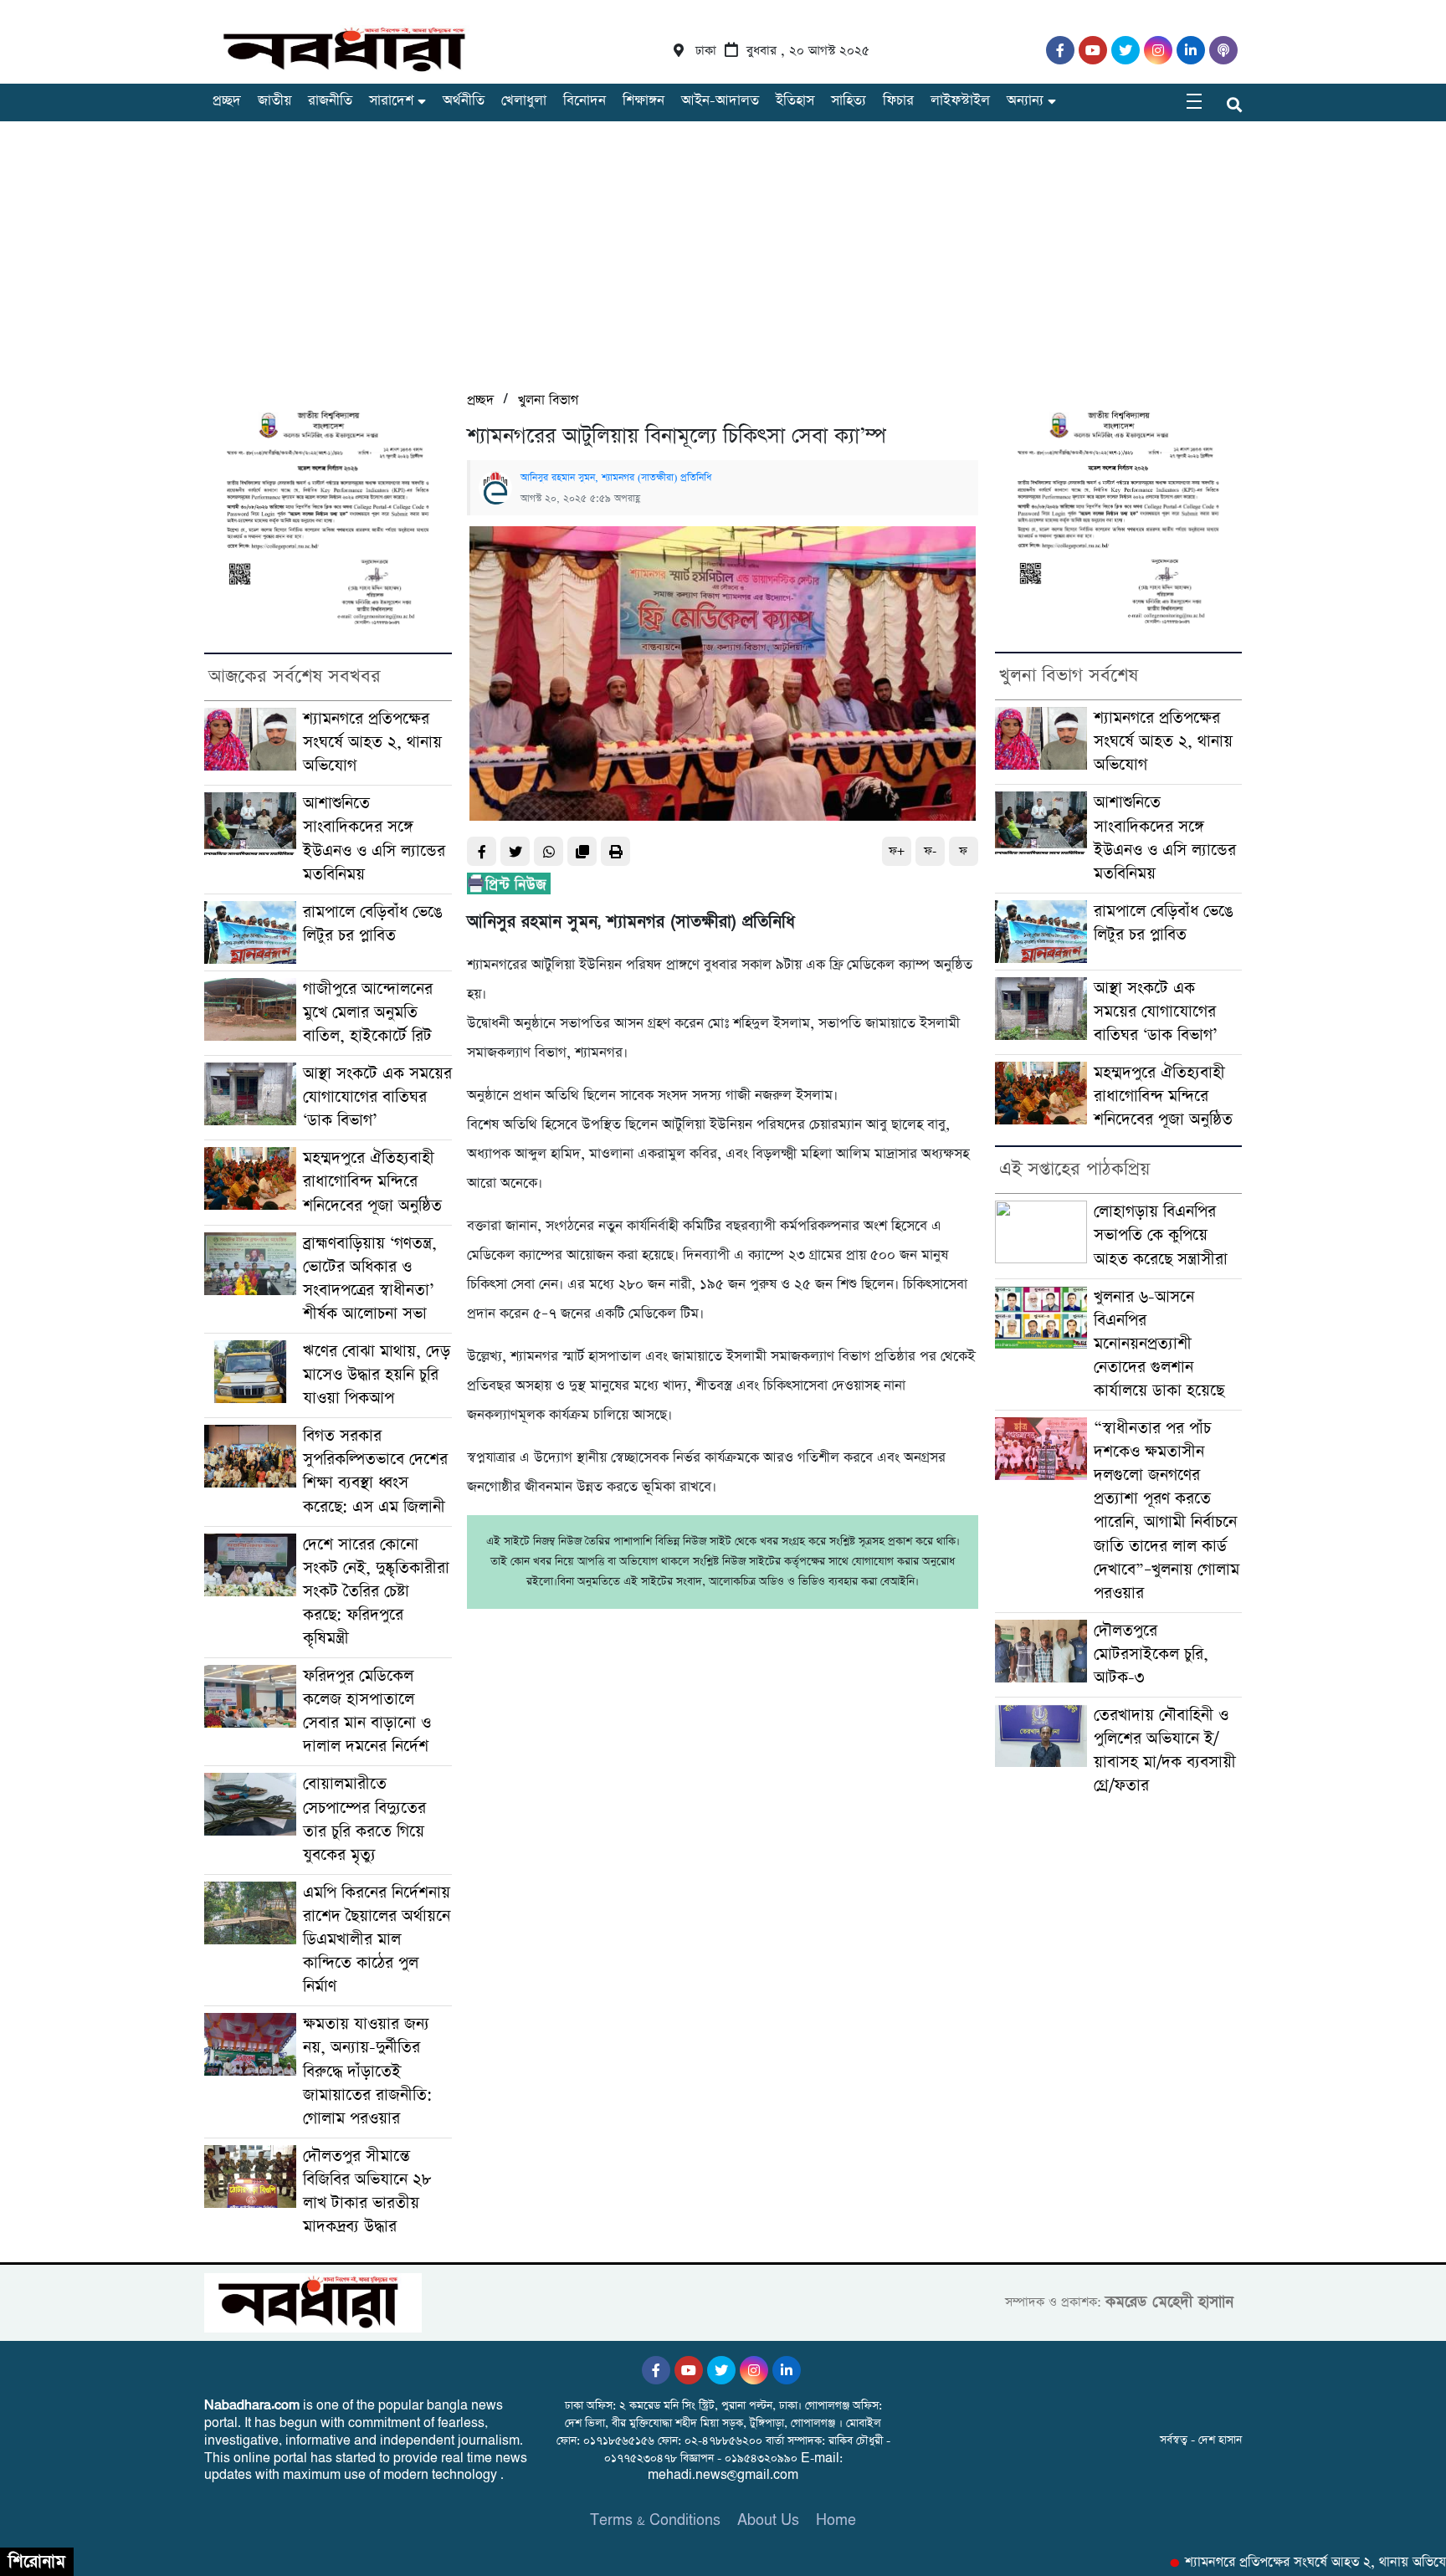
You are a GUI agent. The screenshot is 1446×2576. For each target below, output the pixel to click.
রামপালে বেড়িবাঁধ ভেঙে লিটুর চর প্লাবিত (373, 924)
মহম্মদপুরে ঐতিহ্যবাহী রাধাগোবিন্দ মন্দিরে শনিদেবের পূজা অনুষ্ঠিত (372, 1182)
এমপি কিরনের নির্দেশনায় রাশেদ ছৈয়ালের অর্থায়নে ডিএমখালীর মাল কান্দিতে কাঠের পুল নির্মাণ (377, 1940)
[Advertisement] (723, 264)
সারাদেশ (391, 101)
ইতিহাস (795, 101)
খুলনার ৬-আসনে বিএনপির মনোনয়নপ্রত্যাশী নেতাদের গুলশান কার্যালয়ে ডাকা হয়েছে (1159, 1344)
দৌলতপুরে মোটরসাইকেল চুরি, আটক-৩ (1151, 1654)
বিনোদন (585, 101)
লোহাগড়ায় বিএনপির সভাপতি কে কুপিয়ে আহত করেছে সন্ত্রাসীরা (1161, 1235)
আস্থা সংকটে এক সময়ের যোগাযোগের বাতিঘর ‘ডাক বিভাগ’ (377, 1097)
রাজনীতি (330, 101)
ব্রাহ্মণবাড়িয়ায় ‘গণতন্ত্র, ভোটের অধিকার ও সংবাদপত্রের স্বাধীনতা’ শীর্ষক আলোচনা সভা (370, 1279)
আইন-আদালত (720, 101)
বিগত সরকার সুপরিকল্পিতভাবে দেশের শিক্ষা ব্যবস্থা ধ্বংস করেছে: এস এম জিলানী (375, 1471)
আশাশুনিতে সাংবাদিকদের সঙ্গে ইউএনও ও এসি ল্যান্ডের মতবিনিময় (374, 839)
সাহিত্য (849, 101)
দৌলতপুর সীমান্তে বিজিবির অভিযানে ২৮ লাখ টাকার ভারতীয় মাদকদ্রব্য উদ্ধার (367, 2192)
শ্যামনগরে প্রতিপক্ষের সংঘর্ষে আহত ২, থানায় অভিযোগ (372, 743)
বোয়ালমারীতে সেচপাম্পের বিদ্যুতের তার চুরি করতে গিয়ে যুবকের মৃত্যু (364, 1819)
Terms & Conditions (655, 2520)
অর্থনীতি (464, 101)
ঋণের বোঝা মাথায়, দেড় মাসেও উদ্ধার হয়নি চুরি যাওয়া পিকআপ (377, 1375)
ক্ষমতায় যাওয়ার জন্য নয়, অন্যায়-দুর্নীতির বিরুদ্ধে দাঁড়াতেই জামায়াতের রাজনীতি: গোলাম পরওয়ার (367, 2071)
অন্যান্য (1025, 101)
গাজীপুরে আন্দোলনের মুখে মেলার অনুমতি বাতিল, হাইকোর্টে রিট (368, 1013)
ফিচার (898, 101)
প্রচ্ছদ (227, 101)
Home (836, 2520)
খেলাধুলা (524, 101)
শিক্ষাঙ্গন (644, 101)
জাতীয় (274, 101)
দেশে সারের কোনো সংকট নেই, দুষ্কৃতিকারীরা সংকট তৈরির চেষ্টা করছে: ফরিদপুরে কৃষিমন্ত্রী (376, 1592)
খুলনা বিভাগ (548, 400)
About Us (768, 2520)
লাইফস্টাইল (960, 101)
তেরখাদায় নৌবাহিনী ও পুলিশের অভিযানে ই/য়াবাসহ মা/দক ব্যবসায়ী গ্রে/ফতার (1165, 1751)
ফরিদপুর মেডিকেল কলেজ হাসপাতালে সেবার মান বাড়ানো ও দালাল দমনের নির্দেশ (367, 1711)
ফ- (930, 851)
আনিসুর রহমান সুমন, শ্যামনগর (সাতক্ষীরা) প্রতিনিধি (616, 478)
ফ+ (897, 851)
